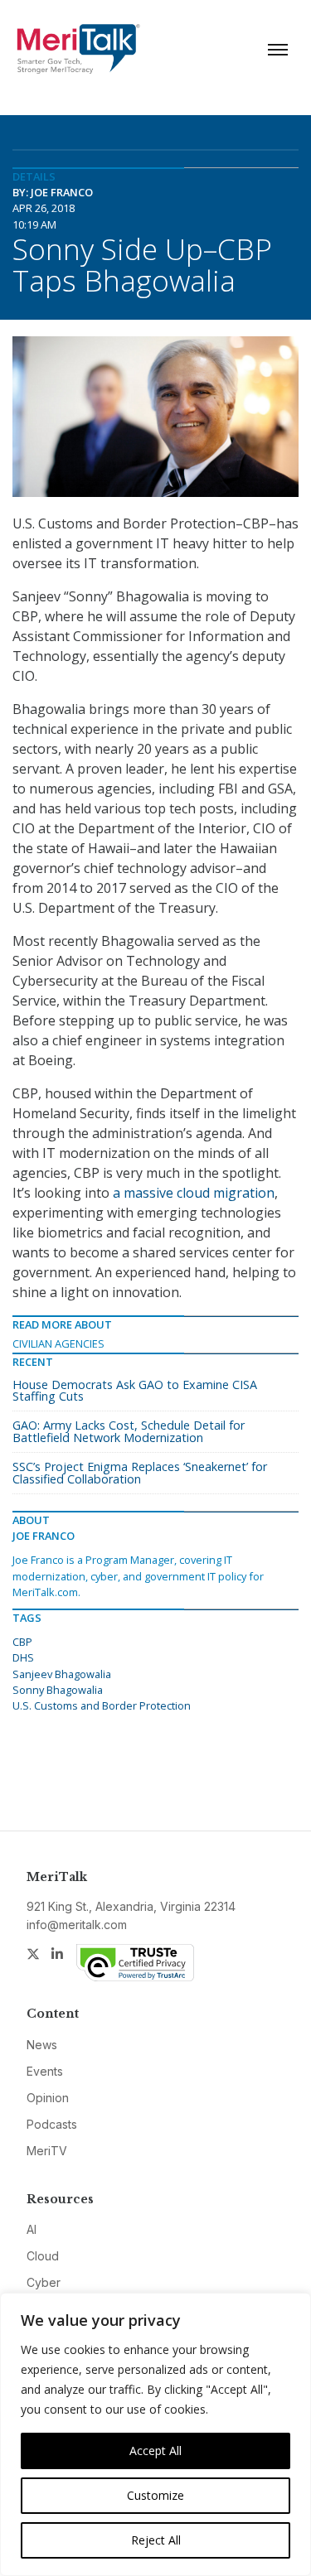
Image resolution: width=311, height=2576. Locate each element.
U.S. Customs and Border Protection (102, 1705)
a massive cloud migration (194, 1193)
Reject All (156, 2540)
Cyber (44, 2282)
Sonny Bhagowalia (58, 1690)
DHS (23, 1657)
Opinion (48, 2098)
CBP (22, 1642)
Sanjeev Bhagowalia (62, 1674)
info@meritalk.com (77, 1925)
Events (45, 2071)
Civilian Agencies (58, 1343)
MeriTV (47, 2151)
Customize (155, 2495)
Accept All (155, 2451)
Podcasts (52, 2124)
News (42, 2045)
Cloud (43, 2256)
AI (32, 2229)
